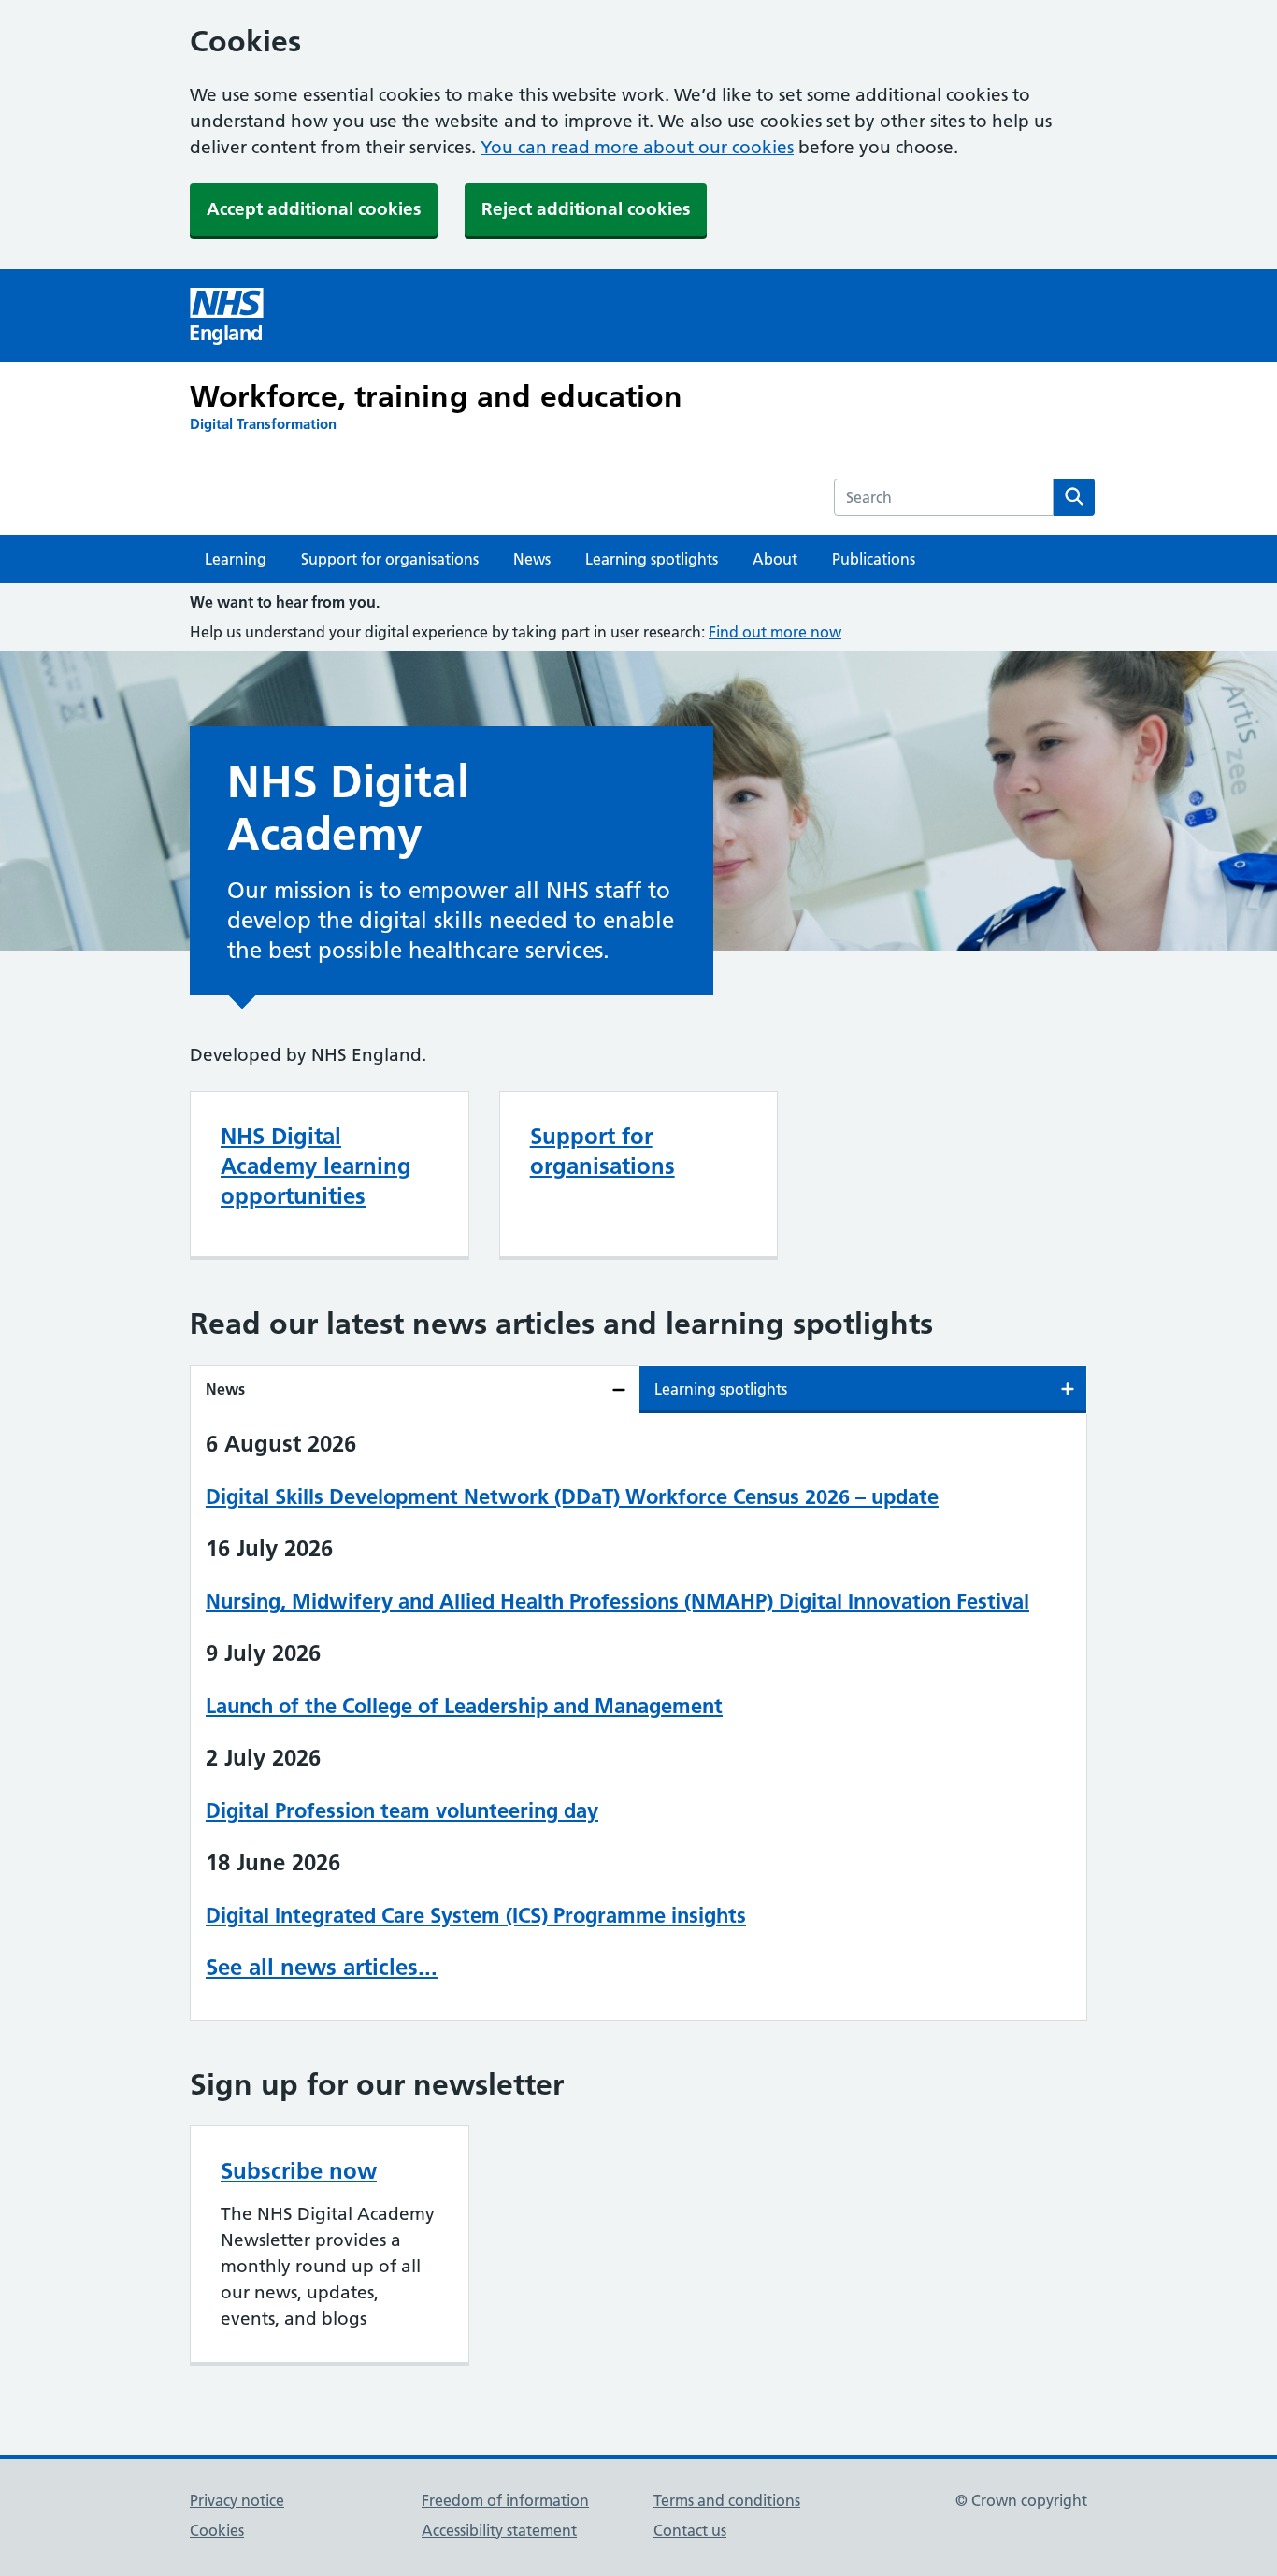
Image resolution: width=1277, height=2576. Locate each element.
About (775, 559)
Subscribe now (299, 2171)
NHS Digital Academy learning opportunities (316, 1166)
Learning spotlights (652, 559)
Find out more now (775, 632)
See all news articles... (322, 1967)
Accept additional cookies (314, 209)
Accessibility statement (499, 2530)
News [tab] (225, 1389)
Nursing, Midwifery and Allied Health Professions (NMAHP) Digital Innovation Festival (617, 1601)
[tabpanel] (638, 1717)
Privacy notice (237, 2500)
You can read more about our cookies (637, 147)
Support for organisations (390, 559)
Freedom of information (505, 2500)
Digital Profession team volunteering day (402, 1810)
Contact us (690, 2530)
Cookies (217, 2530)
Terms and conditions (727, 2500)
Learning (236, 559)
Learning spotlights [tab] (721, 1389)
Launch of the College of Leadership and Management (464, 1706)
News (532, 559)
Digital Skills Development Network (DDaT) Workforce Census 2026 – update (572, 1496)
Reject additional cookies (586, 209)
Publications (874, 559)
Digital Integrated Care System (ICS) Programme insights (476, 1915)
